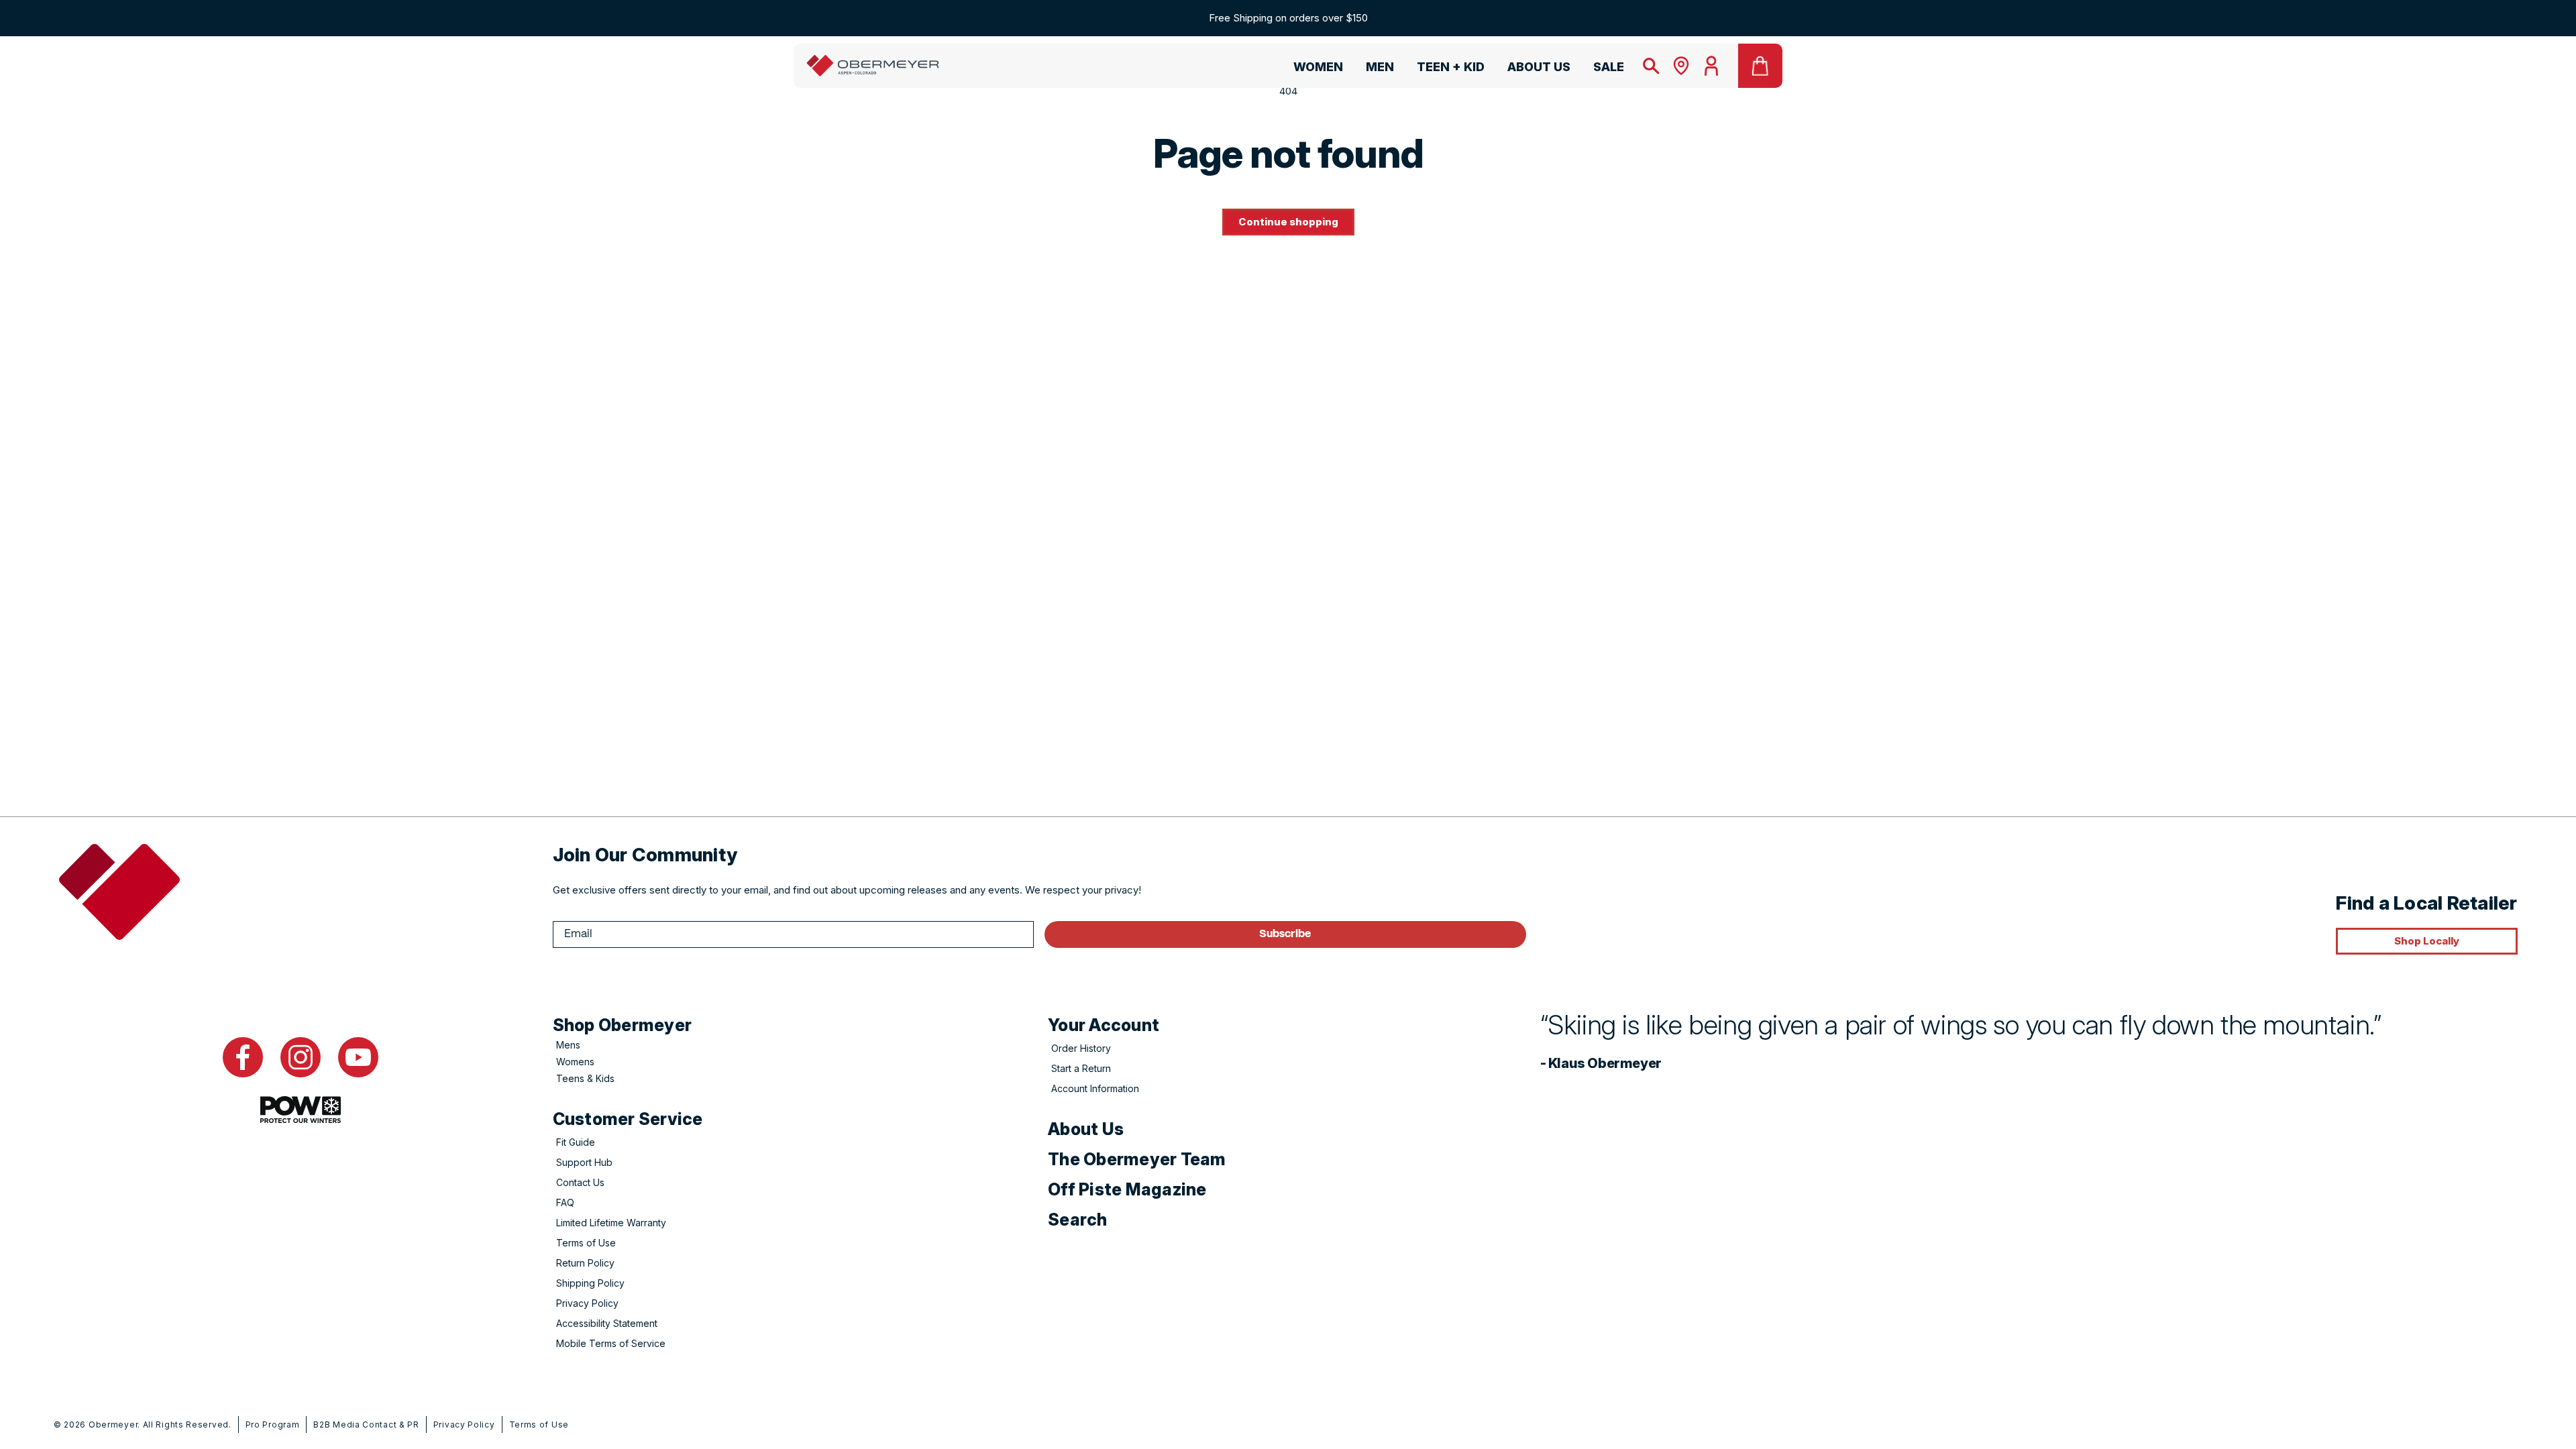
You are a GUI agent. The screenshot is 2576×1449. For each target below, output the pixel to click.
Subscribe (1285, 934)
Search (1078, 1220)
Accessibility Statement (607, 1323)
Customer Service (628, 1119)
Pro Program (273, 1425)
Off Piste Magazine (1127, 1189)
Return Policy (585, 1263)
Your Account (1104, 1025)
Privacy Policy (587, 1303)
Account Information (1095, 1088)
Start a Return (1081, 1068)
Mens (568, 1045)
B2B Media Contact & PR (366, 1425)
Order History (1081, 1048)
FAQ (565, 1202)
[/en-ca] (873, 66)
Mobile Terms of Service (611, 1343)
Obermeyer (113, 1425)
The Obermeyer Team (1137, 1159)
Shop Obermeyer (623, 1025)
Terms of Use (586, 1243)
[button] (1312, 69)
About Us (1086, 1129)
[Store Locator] (1681, 66)
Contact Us (580, 1182)
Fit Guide (576, 1142)
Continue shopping (1288, 222)
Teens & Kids (585, 1078)
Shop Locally (2427, 941)
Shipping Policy (590, 1283)
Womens (575, 1062)
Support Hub (584, 1162)
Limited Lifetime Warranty (611, 1223)
